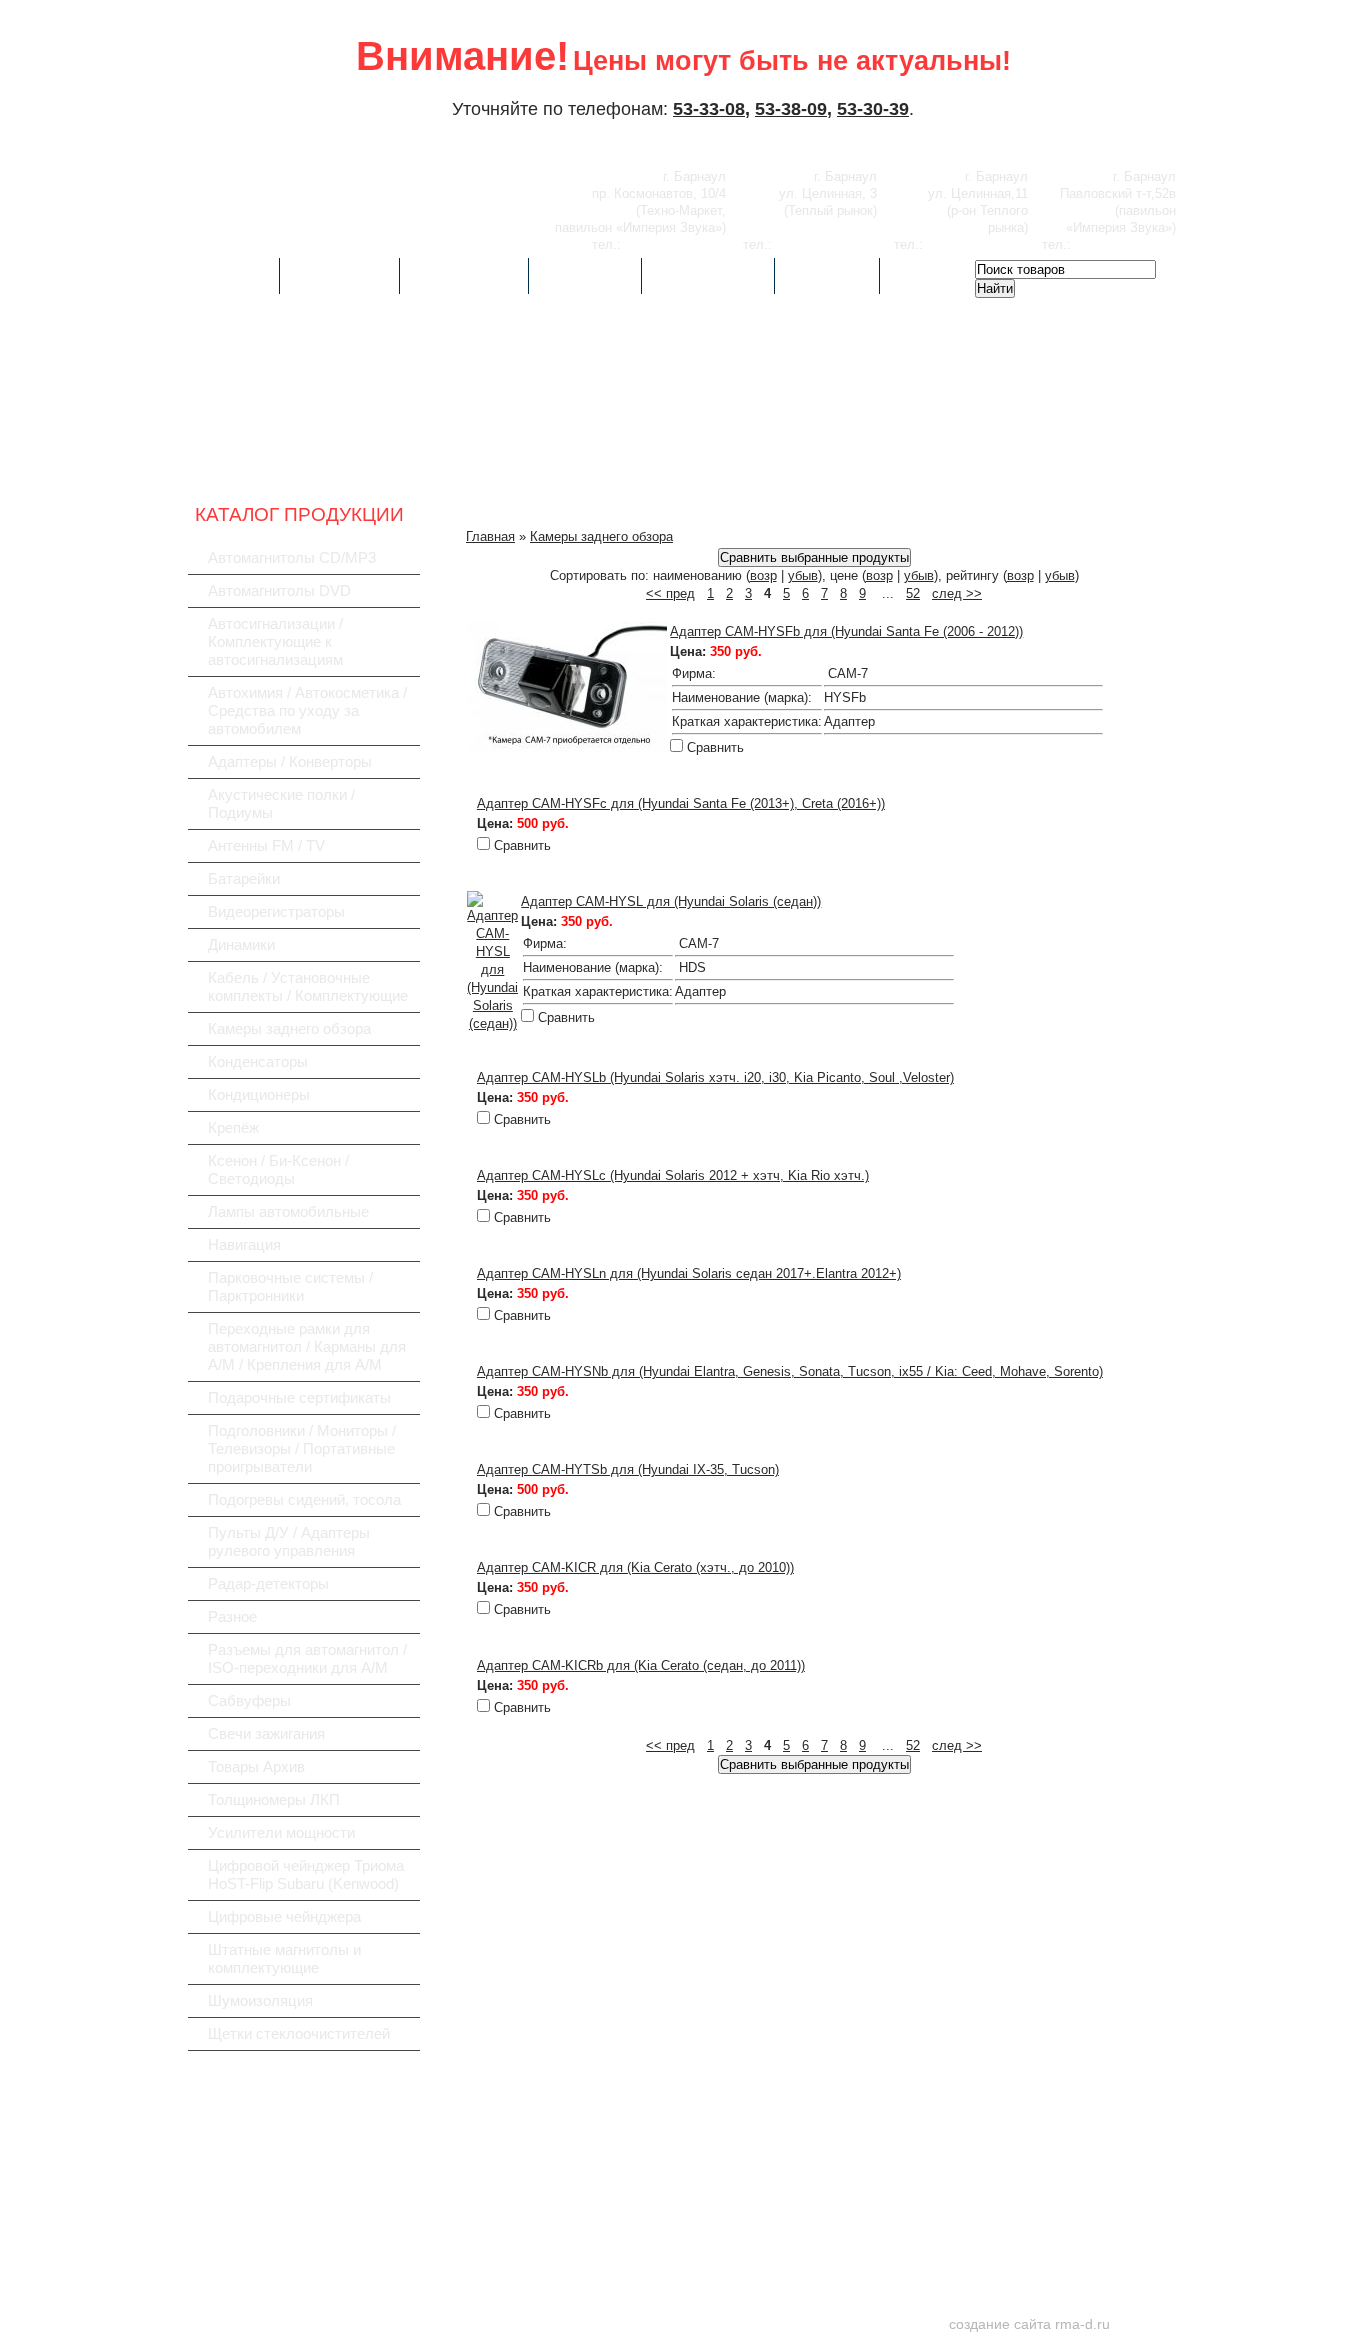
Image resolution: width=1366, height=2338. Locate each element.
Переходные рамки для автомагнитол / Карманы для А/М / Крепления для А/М (307, 1346)
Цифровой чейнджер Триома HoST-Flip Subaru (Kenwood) (306, 1874)
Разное (232, 1616)
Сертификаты (708, 276)
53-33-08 (709, 109)
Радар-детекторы (764, 459)
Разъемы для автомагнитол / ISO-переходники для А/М (307, 1658)
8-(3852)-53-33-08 (675, 244)
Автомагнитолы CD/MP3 (292, 557)
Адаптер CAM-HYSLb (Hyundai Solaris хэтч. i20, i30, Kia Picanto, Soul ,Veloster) (715, 1077)
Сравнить (715, 747)
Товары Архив (256, 1766)
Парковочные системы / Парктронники (290, 1286)
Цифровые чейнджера (284, 1916)
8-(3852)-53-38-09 (977, 244)
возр (763, 575)
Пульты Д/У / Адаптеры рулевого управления (289, 1541)
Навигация (244, 1244)
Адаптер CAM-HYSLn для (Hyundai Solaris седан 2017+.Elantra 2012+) (689, 1273)
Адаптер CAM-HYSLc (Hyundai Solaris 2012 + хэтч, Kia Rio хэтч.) (673, 1175)
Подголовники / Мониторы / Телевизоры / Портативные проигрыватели (302, 1448)
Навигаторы (926, 459)
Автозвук (278, 459)
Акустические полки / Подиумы (281, 803)
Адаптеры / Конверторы (290, 761)
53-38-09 (791, 109)
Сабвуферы (1088, 459)
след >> (957, 593)
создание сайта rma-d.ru (1029, 2324)
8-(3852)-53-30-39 (826, 244)
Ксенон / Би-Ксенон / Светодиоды (278, 1169)
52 (913, 593)
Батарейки (244, 878)
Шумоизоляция (260, 2000)
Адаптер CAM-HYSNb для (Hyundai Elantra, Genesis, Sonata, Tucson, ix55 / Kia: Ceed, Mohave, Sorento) (790, 1371)
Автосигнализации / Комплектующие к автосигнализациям (275, 641)
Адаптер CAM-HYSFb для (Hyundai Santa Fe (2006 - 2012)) (846, 631)
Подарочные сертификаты (299, 1397)
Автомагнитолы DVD (279, 590)
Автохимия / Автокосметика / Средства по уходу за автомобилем (307, 710)
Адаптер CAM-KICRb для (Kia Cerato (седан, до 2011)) (641, 1665)
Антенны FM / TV (266, 845)
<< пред (670, 593)
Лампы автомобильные (288, 1211)
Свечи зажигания (266, 1733)
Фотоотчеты (464, 276)
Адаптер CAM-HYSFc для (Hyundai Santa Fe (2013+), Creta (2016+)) (681, 803)
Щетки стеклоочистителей (299, 2033)
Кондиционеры (259, 1094)
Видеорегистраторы (602, 459)
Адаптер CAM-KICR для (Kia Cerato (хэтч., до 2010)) (635, 1567)
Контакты (827, 276)
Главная (233, 276)
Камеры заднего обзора (289, 1028)
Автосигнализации (440, 459)
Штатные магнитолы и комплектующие (284, 1958)
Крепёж (233, 1127)
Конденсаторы (258, 1061)
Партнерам (585, 276)
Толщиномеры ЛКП (274, 1799)
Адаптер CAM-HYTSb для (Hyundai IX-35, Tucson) (628, 1469)
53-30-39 (873, 109)
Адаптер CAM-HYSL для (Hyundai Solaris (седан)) (671, 901)
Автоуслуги (339, 276)
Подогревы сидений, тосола (304, 1499)
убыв (803, 575)
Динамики (241, 944)
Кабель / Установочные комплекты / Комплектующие (308, 986)
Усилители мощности (281, 1832)
